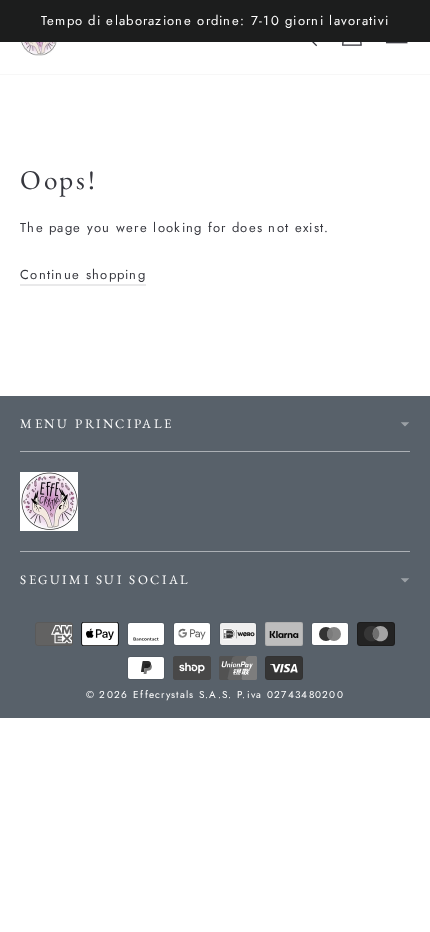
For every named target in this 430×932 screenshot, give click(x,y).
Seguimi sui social (105, 579)
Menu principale (97, 423)
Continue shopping (83, 274)
